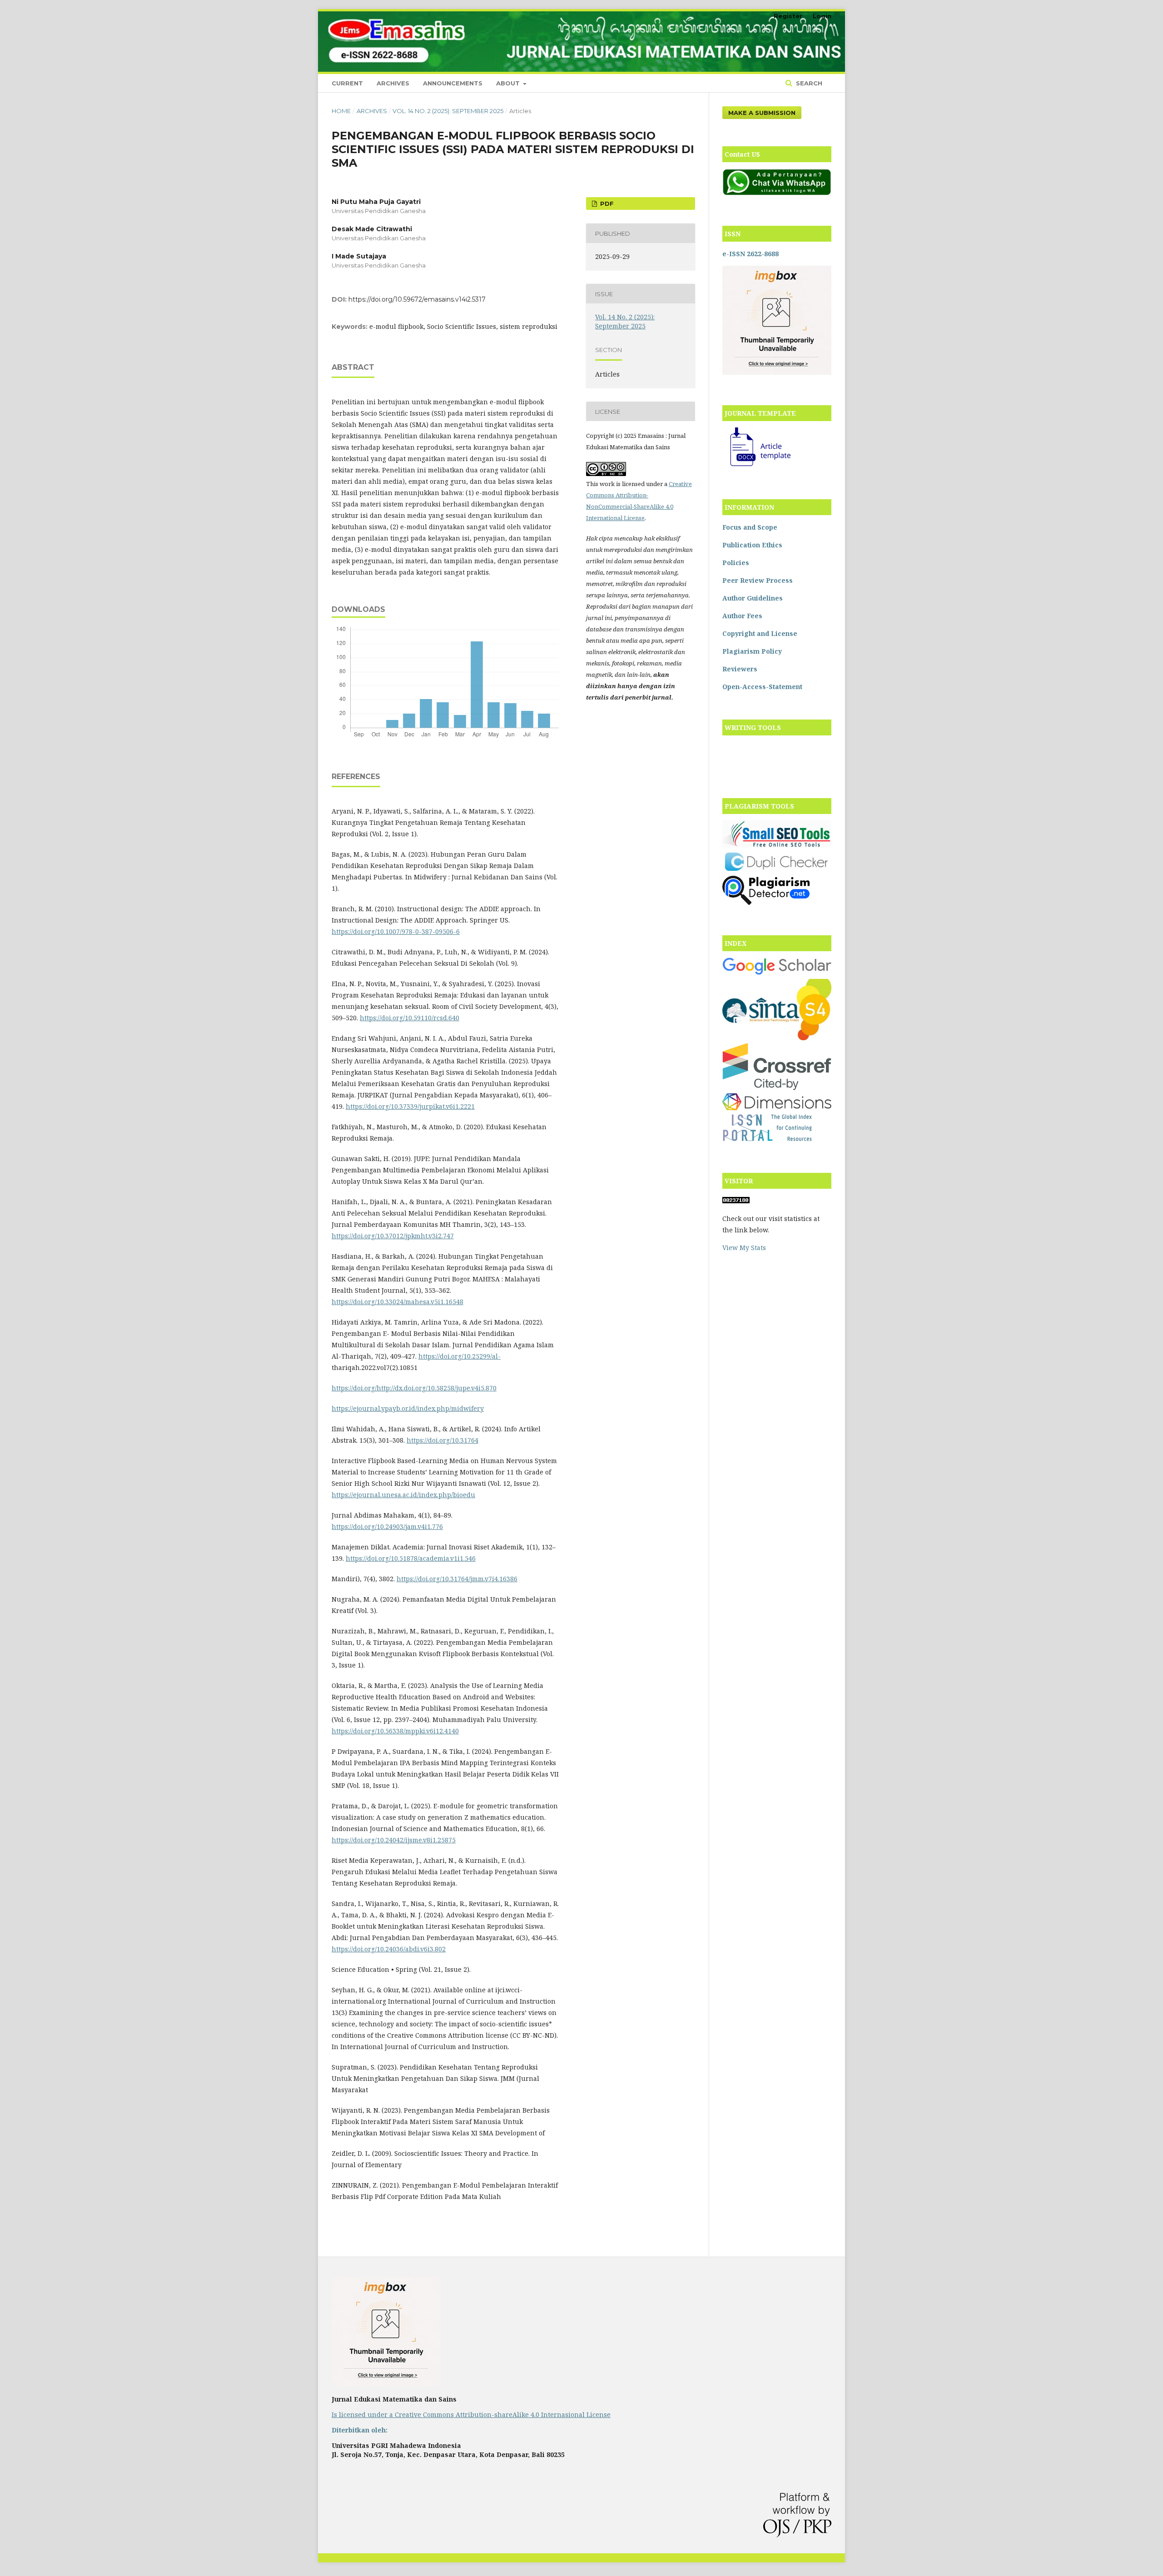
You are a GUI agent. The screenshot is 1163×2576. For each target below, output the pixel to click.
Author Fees (742, 616)
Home (341, 111)
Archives (393, 83)
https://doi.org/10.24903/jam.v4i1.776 (387, 1526)
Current (347, 83)
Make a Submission (762, 113)
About (509, 83)
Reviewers (740, 669)
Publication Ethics (752, 545)
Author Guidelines (753, 598)
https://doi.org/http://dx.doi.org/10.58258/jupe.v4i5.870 (414, 1388)
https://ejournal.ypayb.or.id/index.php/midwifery (408, 1408)
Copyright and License (760, 633)
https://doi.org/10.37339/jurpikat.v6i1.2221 (410, 1106)
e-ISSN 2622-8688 (750, 254)
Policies (736, 563)
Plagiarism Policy (752, 651)
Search (808, 83)
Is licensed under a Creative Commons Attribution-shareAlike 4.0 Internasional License (471, 2415)
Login (822, 16)
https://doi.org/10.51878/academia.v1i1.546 (411, 1558)
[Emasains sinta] (777, 1038)
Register (788, 16)
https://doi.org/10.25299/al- (460, 1356)
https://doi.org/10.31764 (442, 1440)
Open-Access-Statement (762, 687)
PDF (606, 203)
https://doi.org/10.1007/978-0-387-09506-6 (396, 931)
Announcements (453, 83)
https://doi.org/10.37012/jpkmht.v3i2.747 (393, 1236)
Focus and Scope (750, 527)
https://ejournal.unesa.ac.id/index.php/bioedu (403, 1495)
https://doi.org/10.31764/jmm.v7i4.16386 (457, 1579)
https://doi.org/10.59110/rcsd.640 (410, 1018)
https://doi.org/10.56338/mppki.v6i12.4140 (395, 1731)
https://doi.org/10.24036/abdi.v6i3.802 (389, 1949)
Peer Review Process (758, 580)
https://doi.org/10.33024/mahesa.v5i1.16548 (398, 1302)
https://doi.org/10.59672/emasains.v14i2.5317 (417, 299)
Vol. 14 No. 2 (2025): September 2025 (448, 111)
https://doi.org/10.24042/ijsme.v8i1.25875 (394, 1840)
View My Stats (744, 1248)
